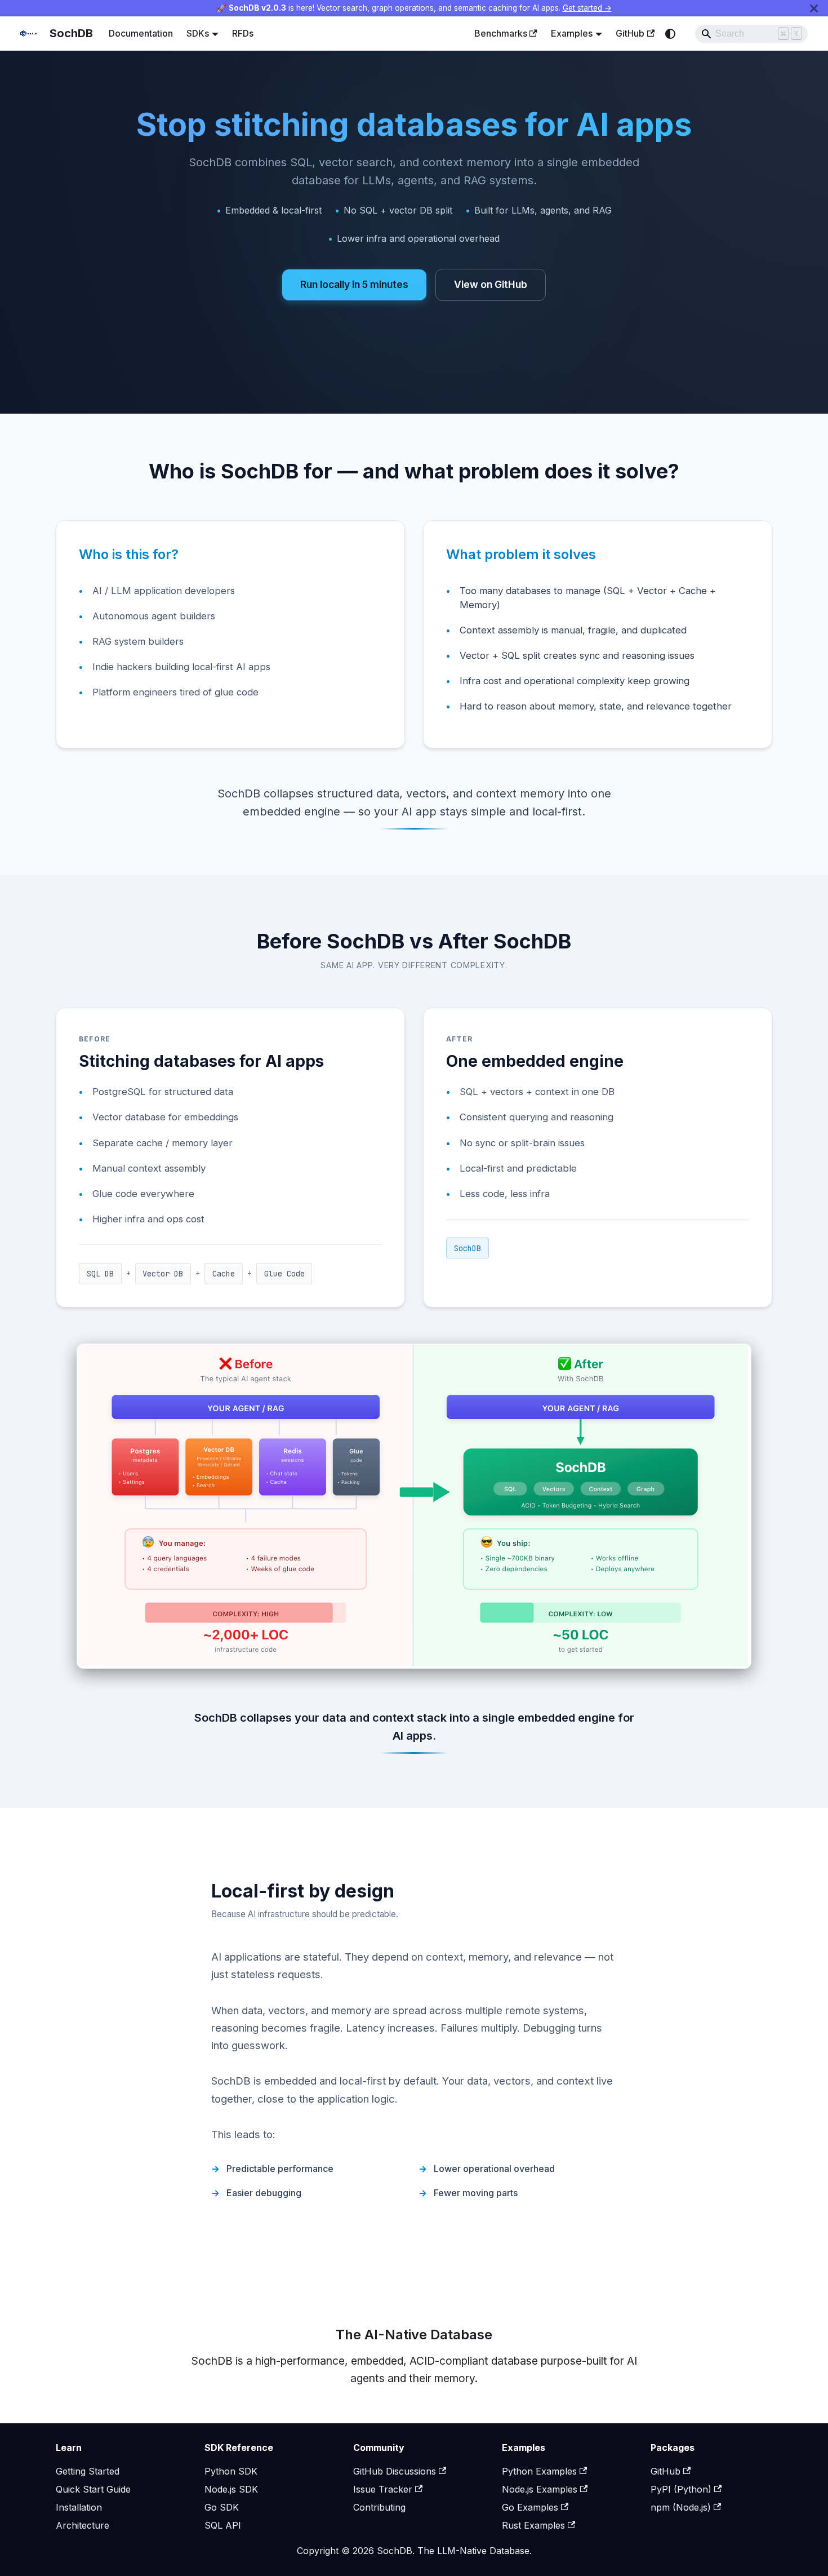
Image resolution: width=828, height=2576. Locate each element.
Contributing (379, 2507)
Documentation (141, 33)
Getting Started (88, 2471)
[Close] (814, 8)
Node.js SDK (231, 2489)
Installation (79, 2507)
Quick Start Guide (93, 2489)
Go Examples (530, 2507)
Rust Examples (533, 2525)
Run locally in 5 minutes (354, 284)
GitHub (630, 33)
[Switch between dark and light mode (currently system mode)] (670, 34)
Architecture (83, 2525)
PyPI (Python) (681, 2489)
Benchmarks (501, 33)
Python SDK (231, 2471)
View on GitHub (491, 284)
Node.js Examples (540, 2489)
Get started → (587, 8)
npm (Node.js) (681, 2507)
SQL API (223, 2525)
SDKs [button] (198, 33)
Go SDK (222, 2507)
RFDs (243, 33)
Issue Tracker (383, 2489)
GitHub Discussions (395, 2471)
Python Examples (539, 2471)
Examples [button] (572, 33)
